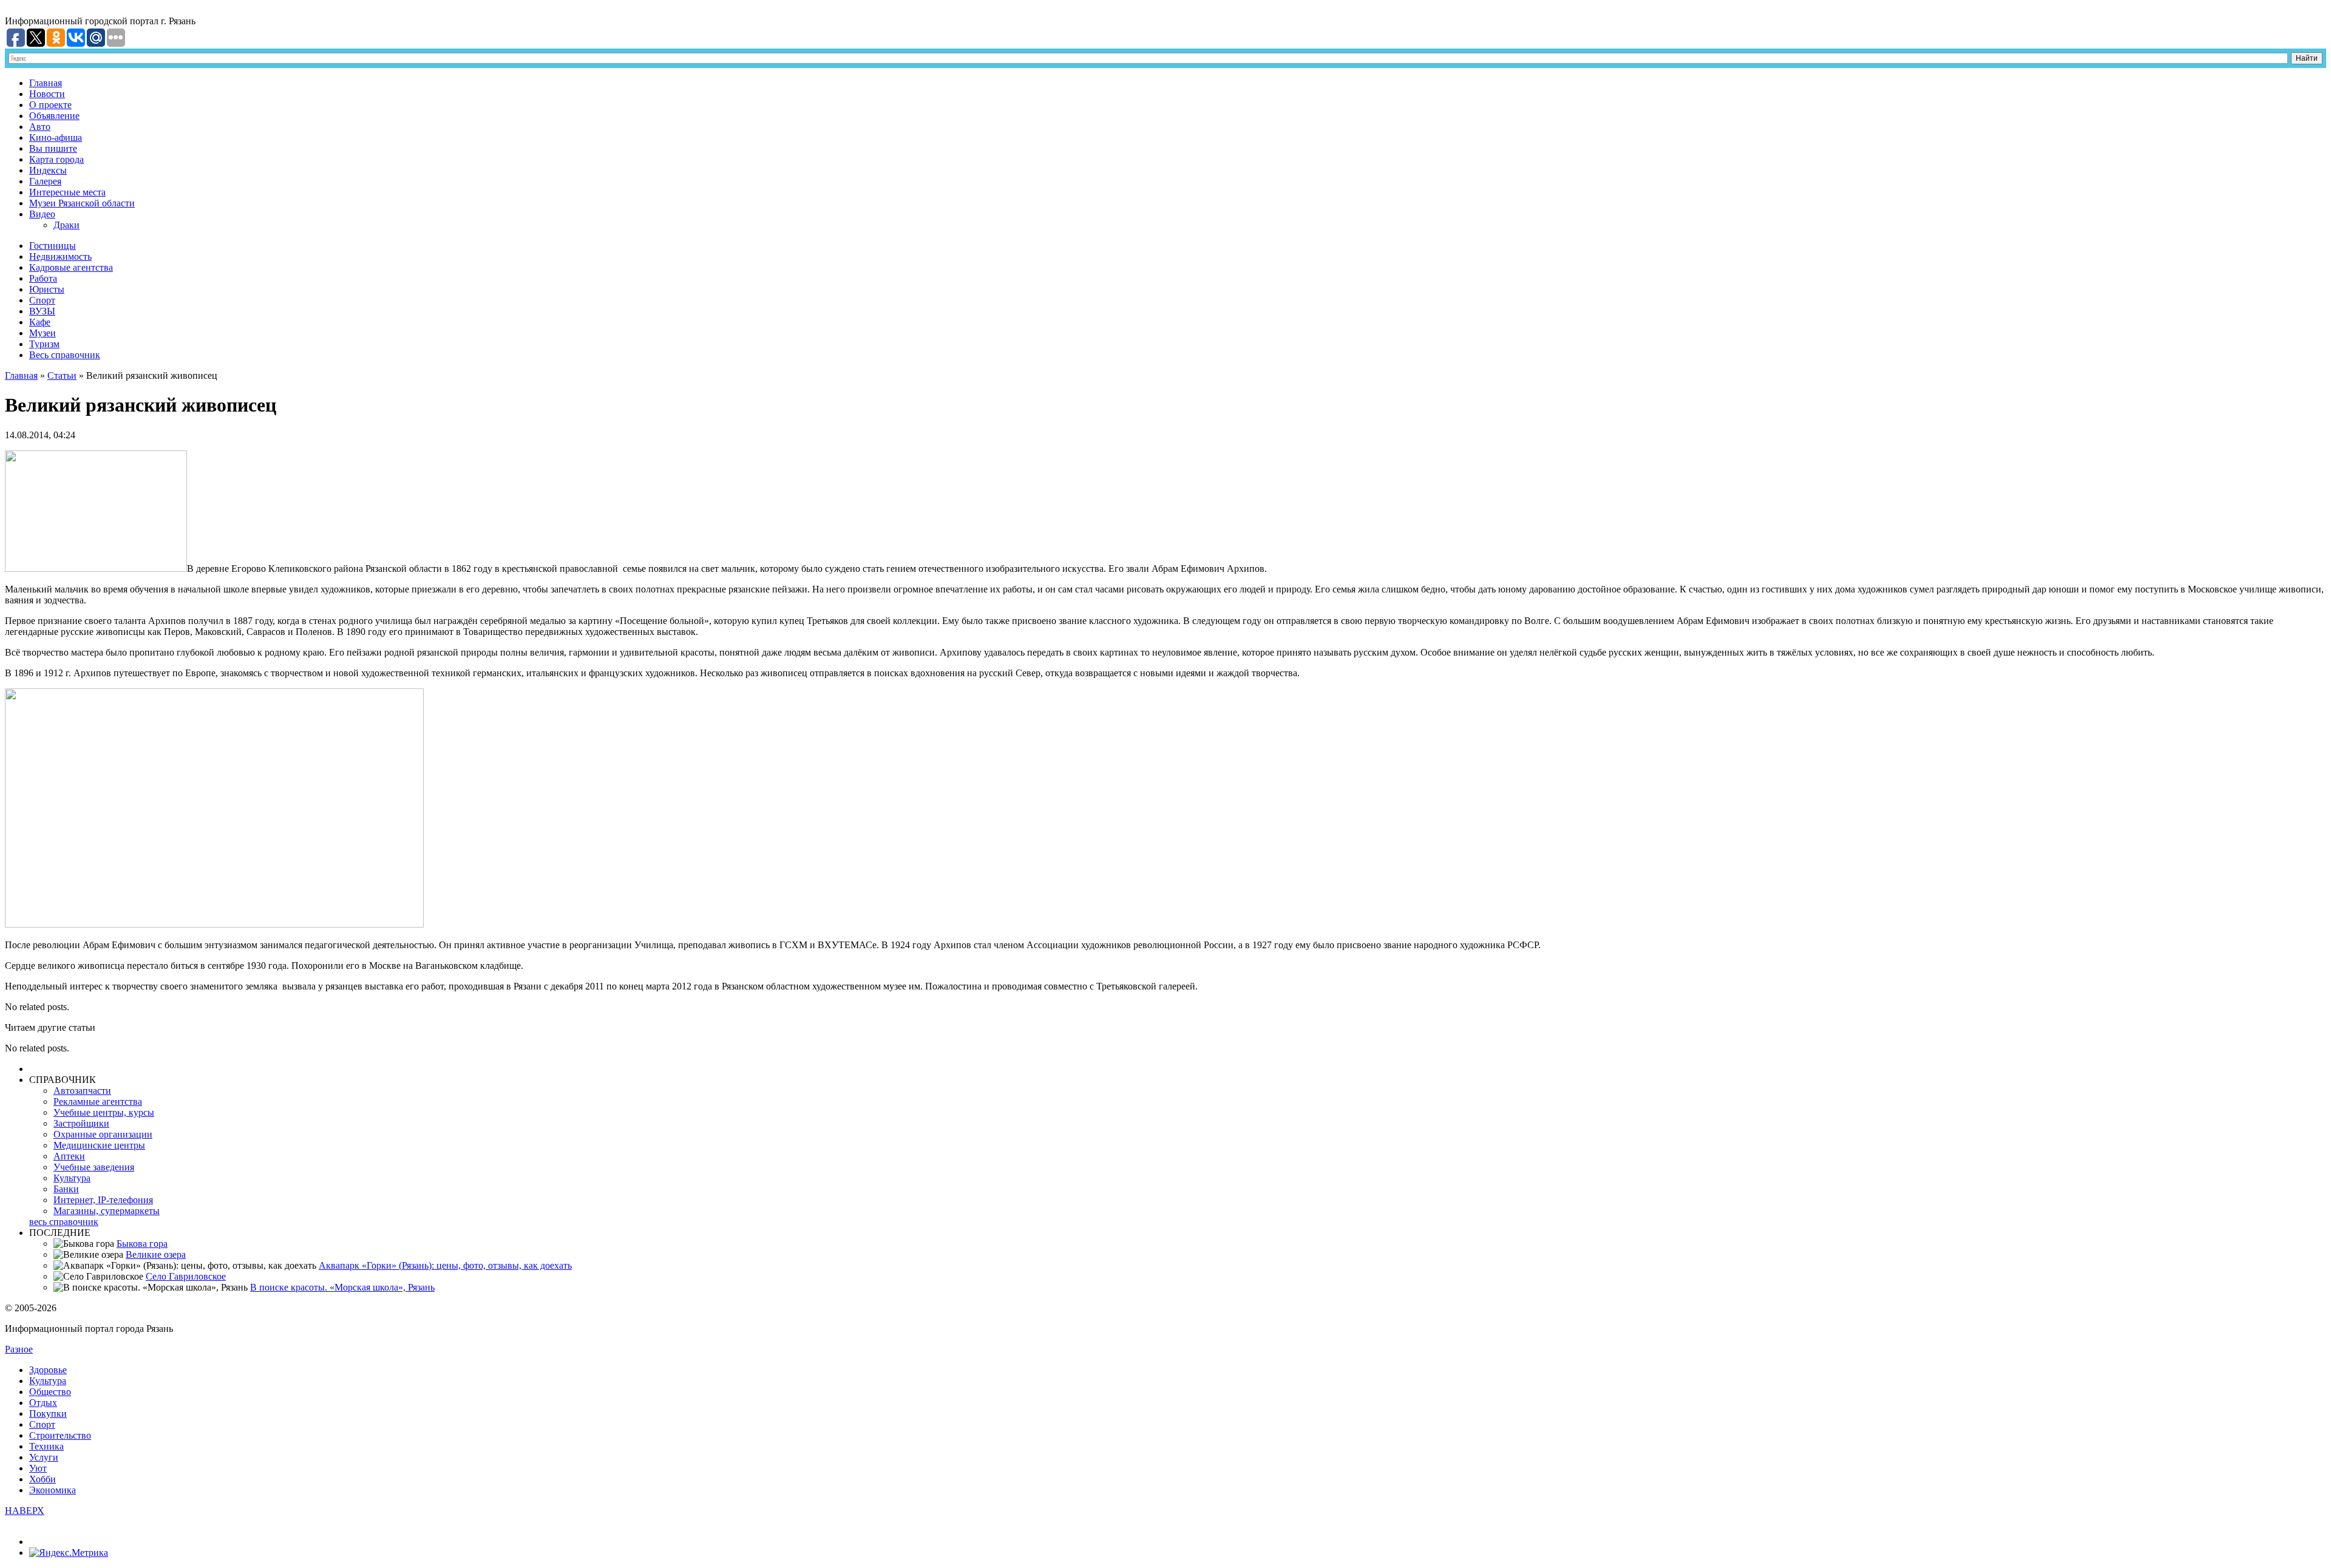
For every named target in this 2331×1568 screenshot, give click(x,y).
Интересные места (67, 192)
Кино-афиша (56, 137)
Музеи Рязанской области (82, 203)
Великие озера (156, 1254)
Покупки (48, 1414)
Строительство (60, 1435)
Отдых (43, 1403)
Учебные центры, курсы (104, 1112)
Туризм (44, 344)
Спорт (42, 300)
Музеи (42, 333)
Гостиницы (53, 246)
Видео (42, 214)
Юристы (47, 289)
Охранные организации (103, 1134)
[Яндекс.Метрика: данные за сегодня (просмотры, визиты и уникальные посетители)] (69, 1553)
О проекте (50, 105)
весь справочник (64, 1222)
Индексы (48, 170)
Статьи (62, 375)
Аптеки (69, 1156)
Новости (47, 94)
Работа (43, 278)
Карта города (56, 159)
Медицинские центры (99, 1145)
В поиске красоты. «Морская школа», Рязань (342, 1287)
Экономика (53, 1490)
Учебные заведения (94, 1167)
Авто (40, 127)
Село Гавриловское (186, 1276)
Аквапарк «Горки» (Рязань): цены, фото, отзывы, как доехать (445, 1265)
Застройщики (81, 1123)
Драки (66, 225)
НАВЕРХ (25, 1511)
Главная (46, 83)
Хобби (42, 1479)
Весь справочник (65, 355)
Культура (72, 1178)
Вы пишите (53, 148)
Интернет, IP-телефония (103, 1200)
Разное (19, 1349)
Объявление (54, 116)
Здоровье (48, 1370)
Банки (66, 1189)
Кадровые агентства (71, 267)
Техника (46, 1446)
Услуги (44, 1457)
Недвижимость (60, 256)
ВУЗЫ (42, 311)
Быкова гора (142, 1244)
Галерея (45, 181)
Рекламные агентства (98, 1101)
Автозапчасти (82, 1091)
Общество (50, 1392)
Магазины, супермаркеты (107, 1211)
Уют (38, 1468)
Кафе (40, 322)
